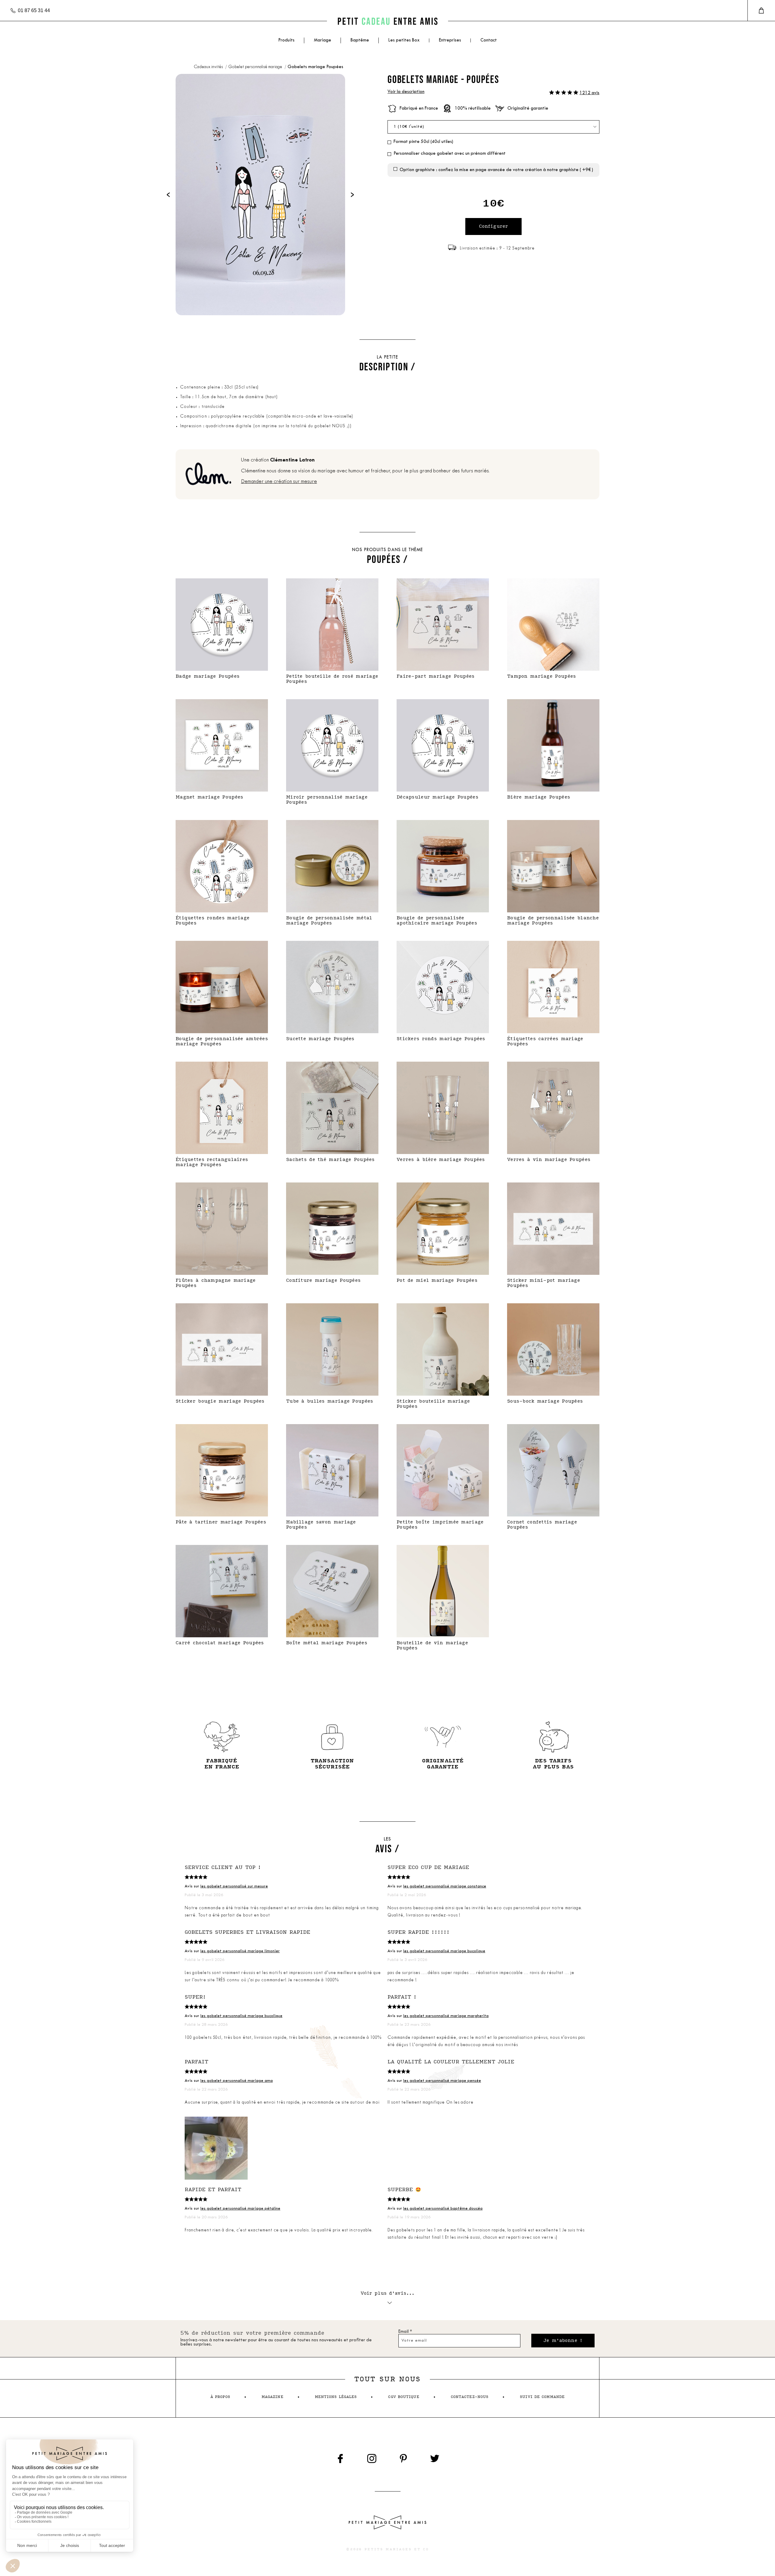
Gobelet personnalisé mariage (256, 67)
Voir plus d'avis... (388, 2293)
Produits (286, 40)
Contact (489, 40)
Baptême (360, 40)
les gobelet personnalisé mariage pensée (442, 2081)
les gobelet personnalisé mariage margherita (446, 2016)
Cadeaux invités (209, 67)
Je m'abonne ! (563, 2341)
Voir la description (406, 92)
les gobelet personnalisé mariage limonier (240, 1951)
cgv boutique (404, 2397)
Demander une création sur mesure (279, 482)
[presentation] (168, 195)
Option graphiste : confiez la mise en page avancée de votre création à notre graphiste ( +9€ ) (496, 170)
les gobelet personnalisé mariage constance (445, 1886)
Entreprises (450, 40)
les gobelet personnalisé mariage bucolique (444, 1951)
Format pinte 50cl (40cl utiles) (423, 142)
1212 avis (589, 93)
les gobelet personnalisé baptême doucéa (443, 2209)
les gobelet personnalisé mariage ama (237, 2081)
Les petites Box (404, 40)
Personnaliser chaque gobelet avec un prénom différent (450, 154)
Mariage (323, 40)
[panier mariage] (761, 11)
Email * (405, 2332)
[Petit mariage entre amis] (387, 21)
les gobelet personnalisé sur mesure (234, 1886)
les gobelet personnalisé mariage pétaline (240, 2209)
